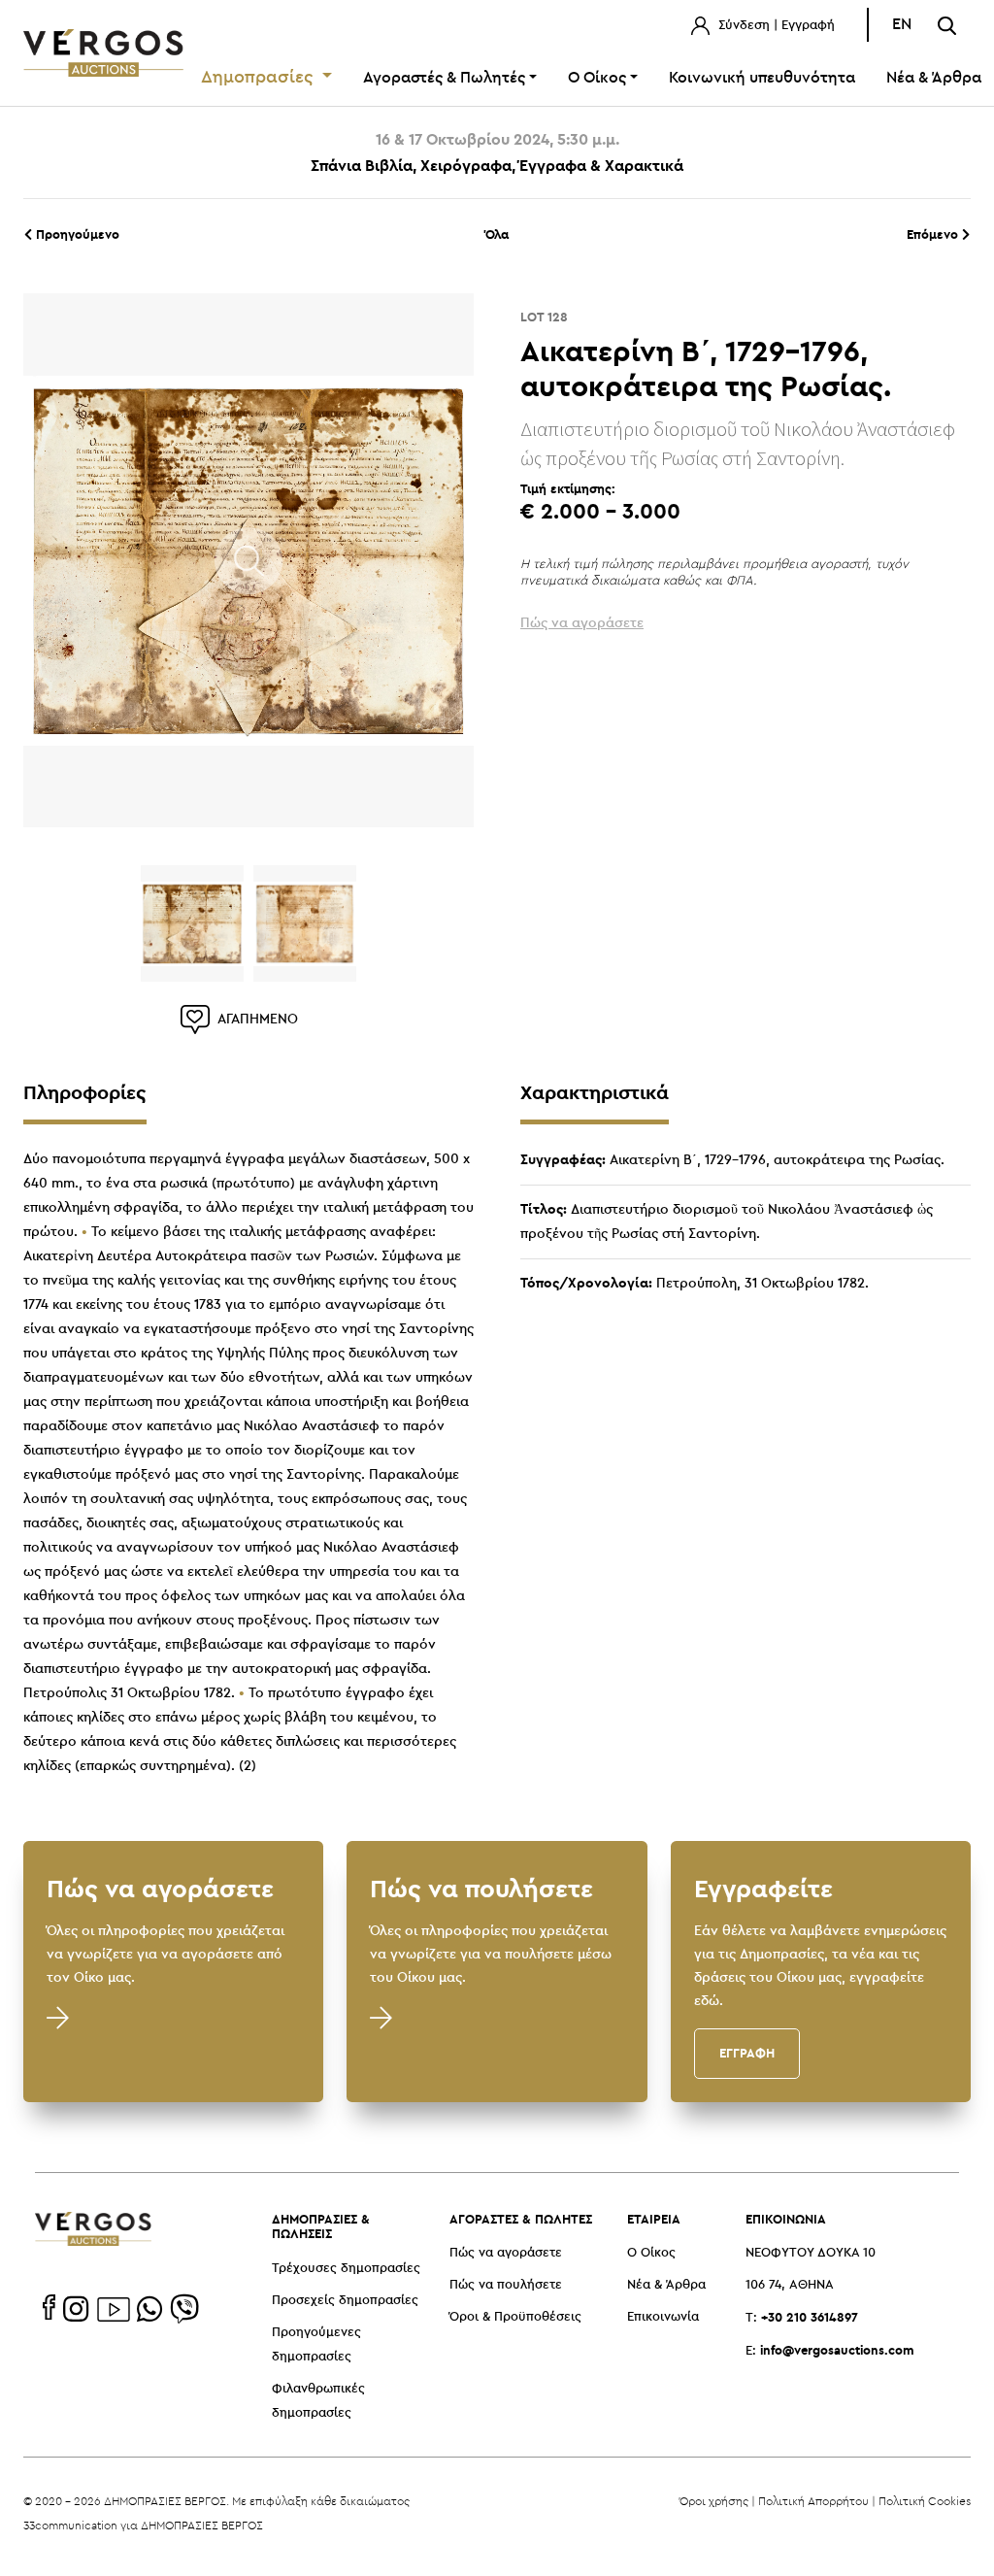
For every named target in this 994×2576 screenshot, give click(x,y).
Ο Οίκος (651, 2253)
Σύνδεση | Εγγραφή (775, 26)
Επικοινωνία (663, 2317)
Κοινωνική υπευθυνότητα (762, 78)
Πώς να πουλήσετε (506, 2285)
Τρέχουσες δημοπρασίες (346, 2269)
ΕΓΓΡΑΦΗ (747, 2053)
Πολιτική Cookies (925, 2501)
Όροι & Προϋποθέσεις (515, 2317)
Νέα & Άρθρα (666, 2285)
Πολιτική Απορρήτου (813, 2501)
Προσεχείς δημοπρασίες (345, 2301)
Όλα (497, 234)
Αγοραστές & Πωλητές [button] (444, 78)
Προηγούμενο (76, 234)
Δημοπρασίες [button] (260, 78)
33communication (70, 2525)
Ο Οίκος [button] (597, 78)
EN (902, 25)
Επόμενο (934, 234)
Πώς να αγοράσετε (506, 2253)
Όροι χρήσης (714, 2501)
